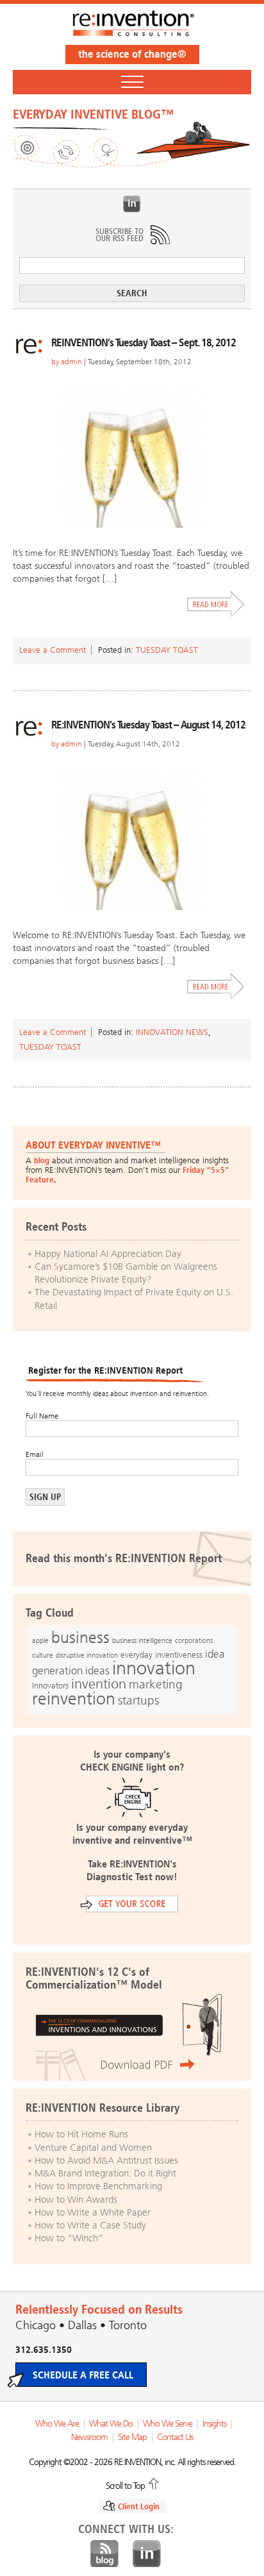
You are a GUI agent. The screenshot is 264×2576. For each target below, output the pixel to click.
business (80, 1637)
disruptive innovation (87, 1655)
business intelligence (142, 1640)
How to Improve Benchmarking (98, 2186)
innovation (154, 1668)
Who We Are (57, 2424)
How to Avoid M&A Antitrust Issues (106, 2160)
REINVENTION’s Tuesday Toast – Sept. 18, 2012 (144, 342)
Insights (214, 2424)
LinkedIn (132, 204)
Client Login (139, 2506)
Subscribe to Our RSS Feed (132, 235)
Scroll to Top (125, 2485)
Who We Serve (168, 2424)
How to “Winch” (69, 2238)
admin (71, 362)
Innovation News (172, 1032)
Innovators (50, 1686)
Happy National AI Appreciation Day (108, 1254)
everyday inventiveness (161, 1655)
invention (99, 1684)
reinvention (74, 1699)
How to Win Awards (76, 2200)
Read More (216, 604)
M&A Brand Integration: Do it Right (105, 2173)
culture (43, 1655)
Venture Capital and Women (93, 2148)
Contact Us (175, 2437)
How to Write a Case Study (90, 2225)
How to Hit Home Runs (81, 2134)
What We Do (111, 2424)
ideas (97, 1671)
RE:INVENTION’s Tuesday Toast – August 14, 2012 (148, 725)
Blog (104, 2554)
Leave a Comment (53, 650)
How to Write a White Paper (93, 2212)
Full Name (42, 1416)
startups (138, 1701)
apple (40, 1640)
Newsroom (89, 2437)
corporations (194, 1641)
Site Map (132, 2437)
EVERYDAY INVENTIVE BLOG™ (93, 114)
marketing (156, 1684)
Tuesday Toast (167, 650)
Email (35, 1454)
